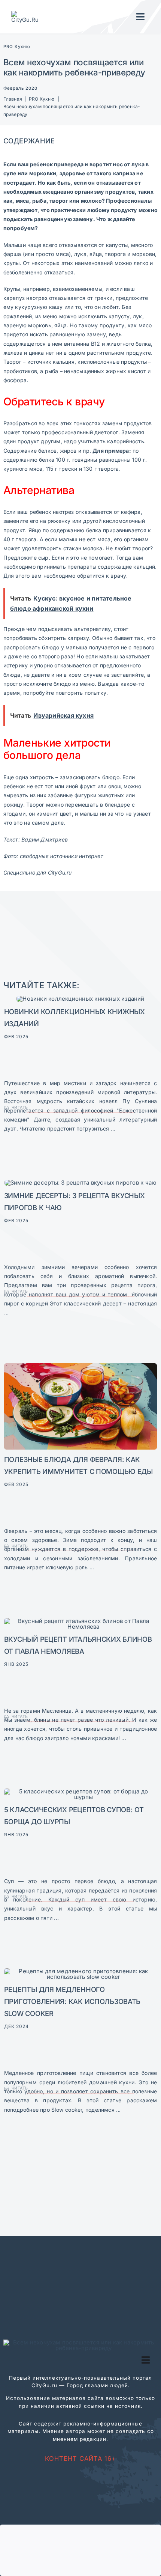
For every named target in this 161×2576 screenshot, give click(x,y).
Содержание (29, 141)
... (112, 1128)
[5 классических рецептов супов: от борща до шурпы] (81, 1791)
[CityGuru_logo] (28, 14)
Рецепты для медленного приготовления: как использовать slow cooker (72, 2001)
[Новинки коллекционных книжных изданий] (80, 999)
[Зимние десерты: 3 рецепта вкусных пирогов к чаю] (81, 1183)
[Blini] (81, 1621)
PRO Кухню (17, 47)
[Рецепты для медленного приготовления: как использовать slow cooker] (81, 1971)
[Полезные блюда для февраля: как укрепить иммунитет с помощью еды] (81, 1366)
